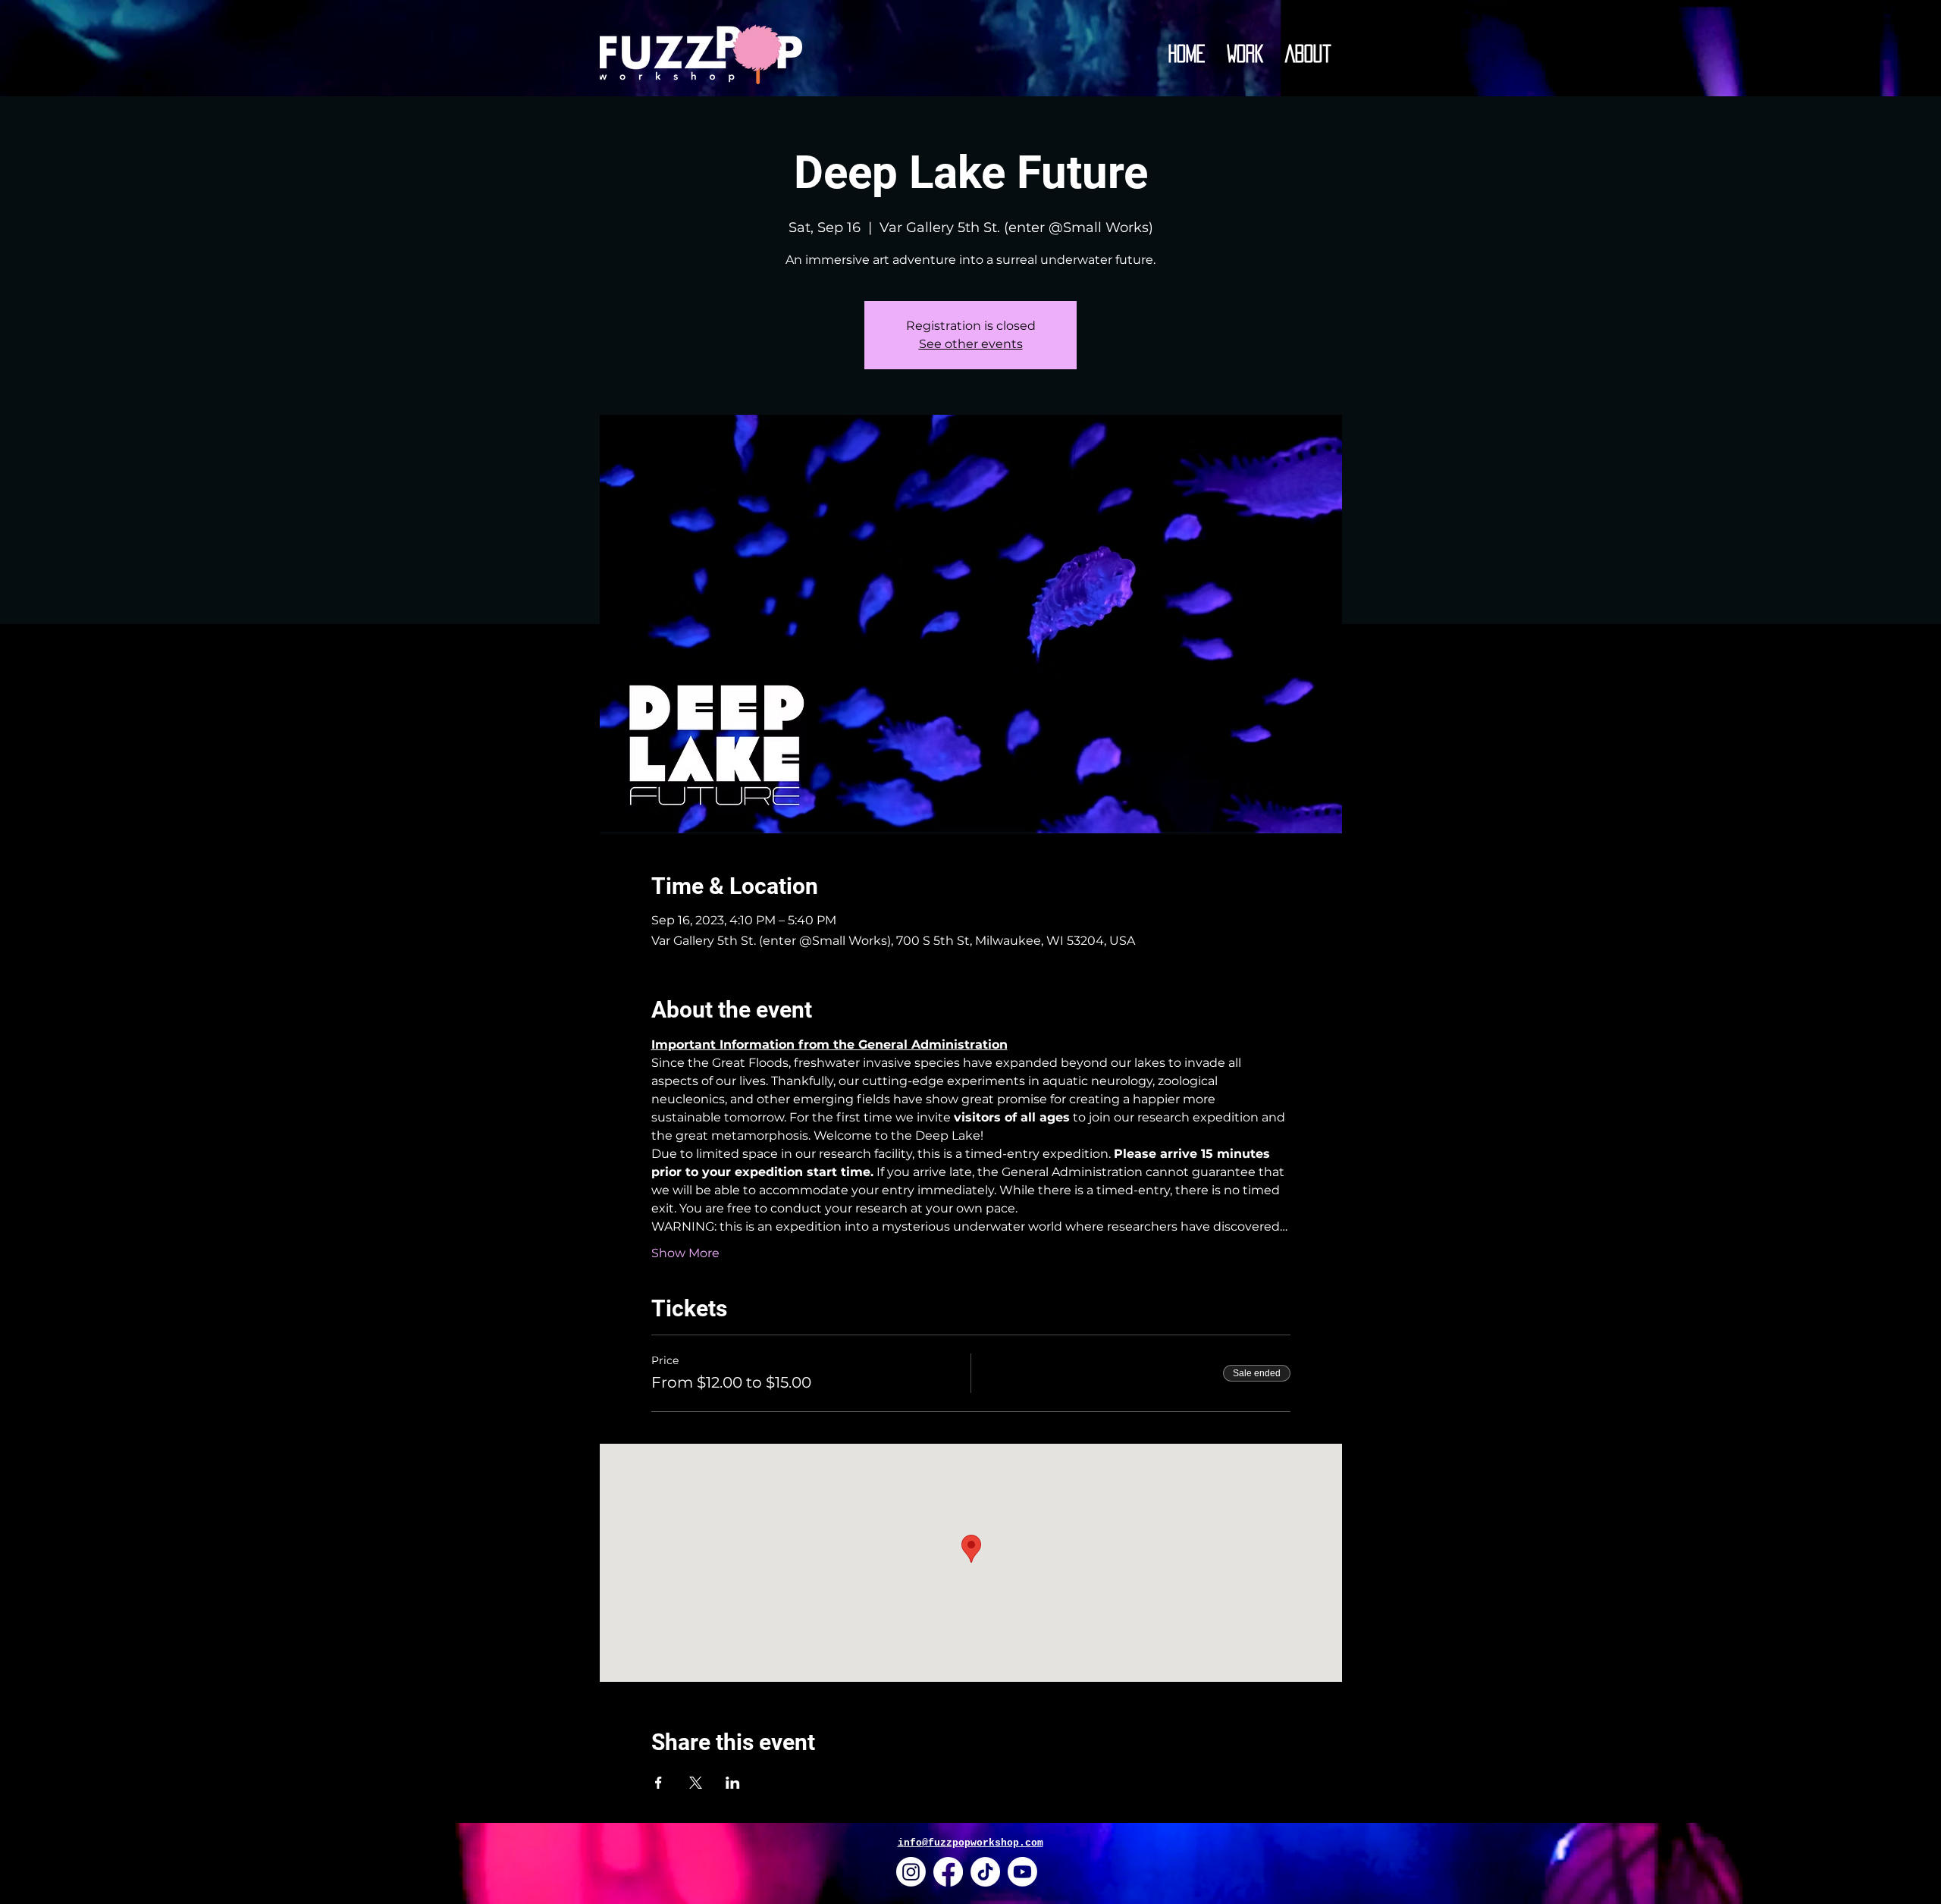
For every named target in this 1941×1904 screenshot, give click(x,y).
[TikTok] (985, 1872)
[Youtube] (1022, 1872)
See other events (971, 344)
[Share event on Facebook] (658, 1783)
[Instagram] (911, 1872)
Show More (685, 1253)
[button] (1245, 54)
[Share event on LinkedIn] (733, 1783)
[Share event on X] (696, 1783)
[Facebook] (948, 1872)
